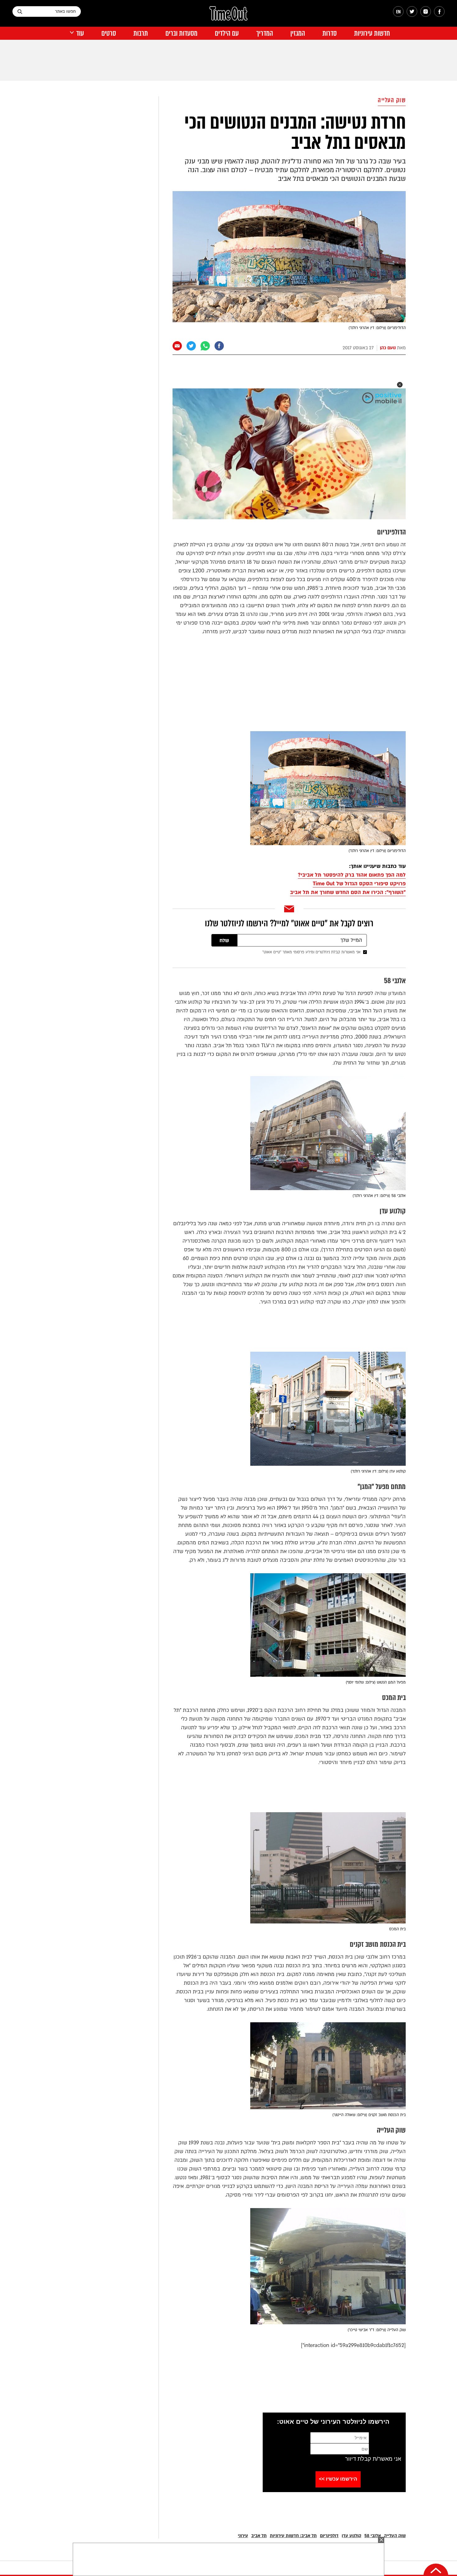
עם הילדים (227, 33)
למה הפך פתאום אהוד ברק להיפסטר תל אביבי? (352, 875)
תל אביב (259, 2536)
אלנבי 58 (373, 2536)
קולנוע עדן (351, 2536)
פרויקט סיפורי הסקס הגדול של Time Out (359, 884)
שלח (224, 941)
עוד (80, 33)
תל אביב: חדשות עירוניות (293, 2536)
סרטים (109, 33)
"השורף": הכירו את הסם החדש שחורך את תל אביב (348, 892)
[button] (400, 385)
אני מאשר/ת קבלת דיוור (373, 2459)
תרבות (141, 33)
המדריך (265, 33)
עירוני (243, 2536)
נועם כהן (388, 348)
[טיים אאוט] (228, 16)
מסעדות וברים (181, 33)
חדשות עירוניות (372, 33)
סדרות (330, 33)
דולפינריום (329, 2536)
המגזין (298, 33)
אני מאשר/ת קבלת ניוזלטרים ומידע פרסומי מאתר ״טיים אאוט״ (312, 952)
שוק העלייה (392, 100)
